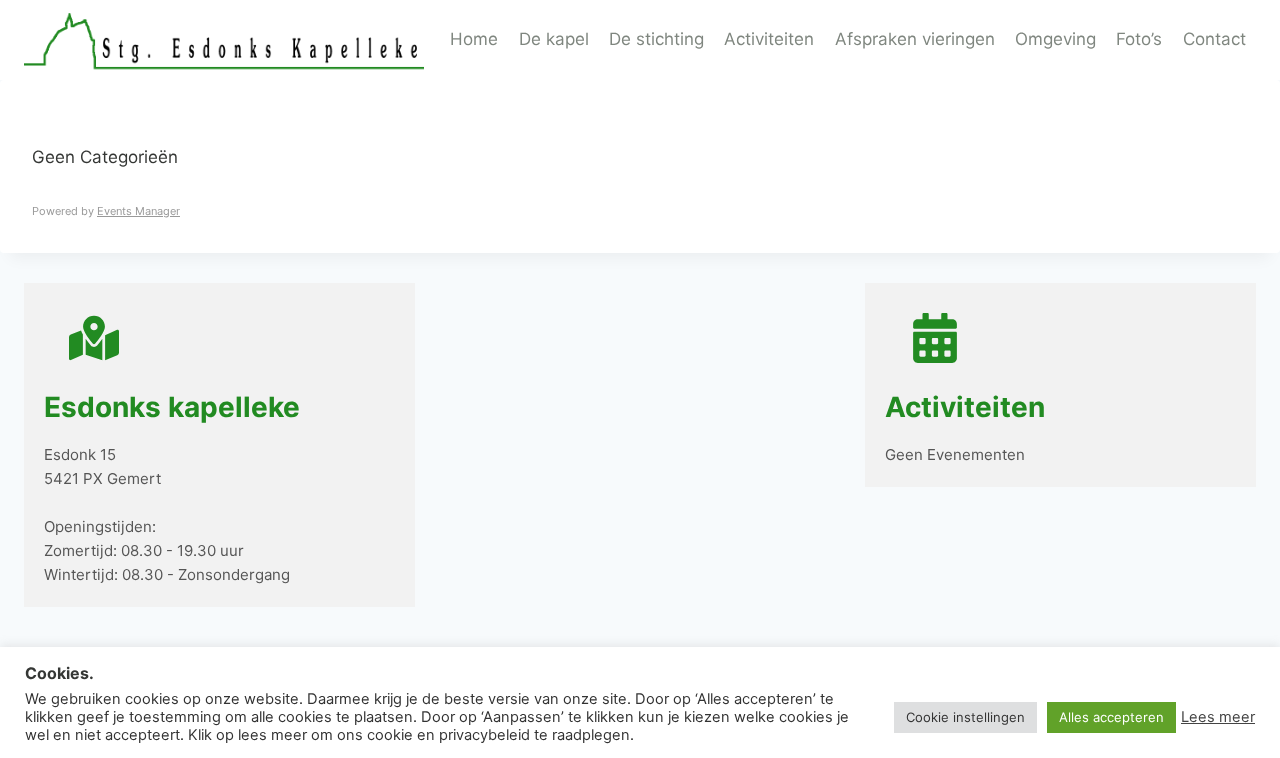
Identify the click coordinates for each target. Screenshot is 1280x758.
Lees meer (1218, 717)
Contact (1214, 39)
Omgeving (1055, 39)
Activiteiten (769, 39)
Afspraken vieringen (915, 39)
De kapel (554, 39)
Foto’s (1139, 39)
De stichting (656, 39)
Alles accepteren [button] (1111, 717)
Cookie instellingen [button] (965, 717)
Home (474, 39)
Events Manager (138, 211)
